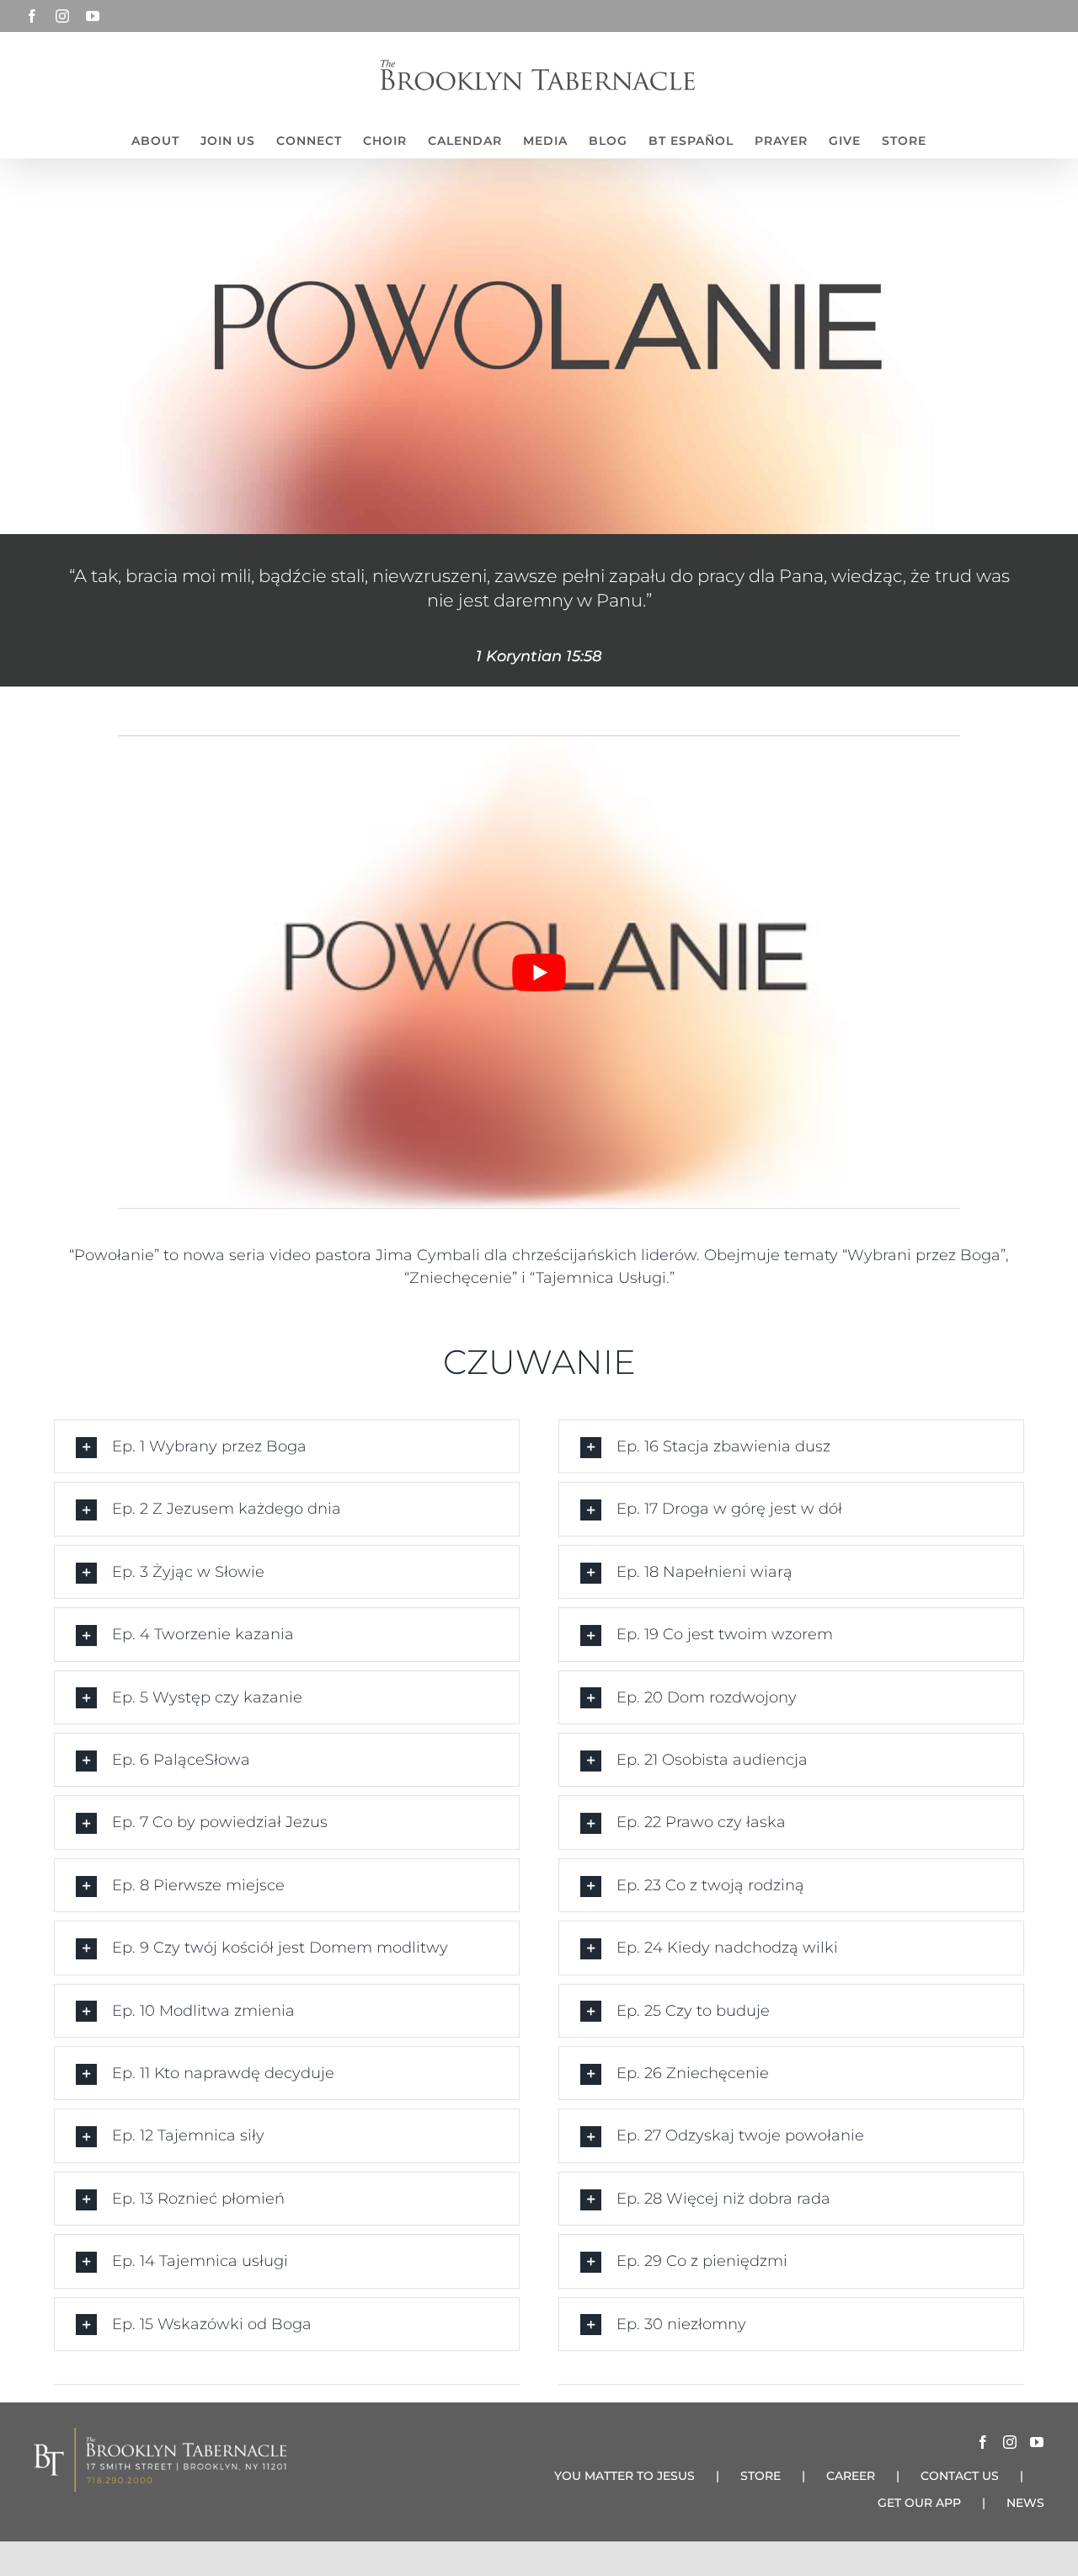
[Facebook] (983, 2442)
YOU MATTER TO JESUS (624, 2476)
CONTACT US (960, 2476)
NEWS (1025, 2503)
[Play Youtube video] (539, 972)
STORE (760, 2476)
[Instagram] (1010, 2442)
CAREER (851, 2476)
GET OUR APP (919, 2503)
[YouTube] (1037, 2442)
